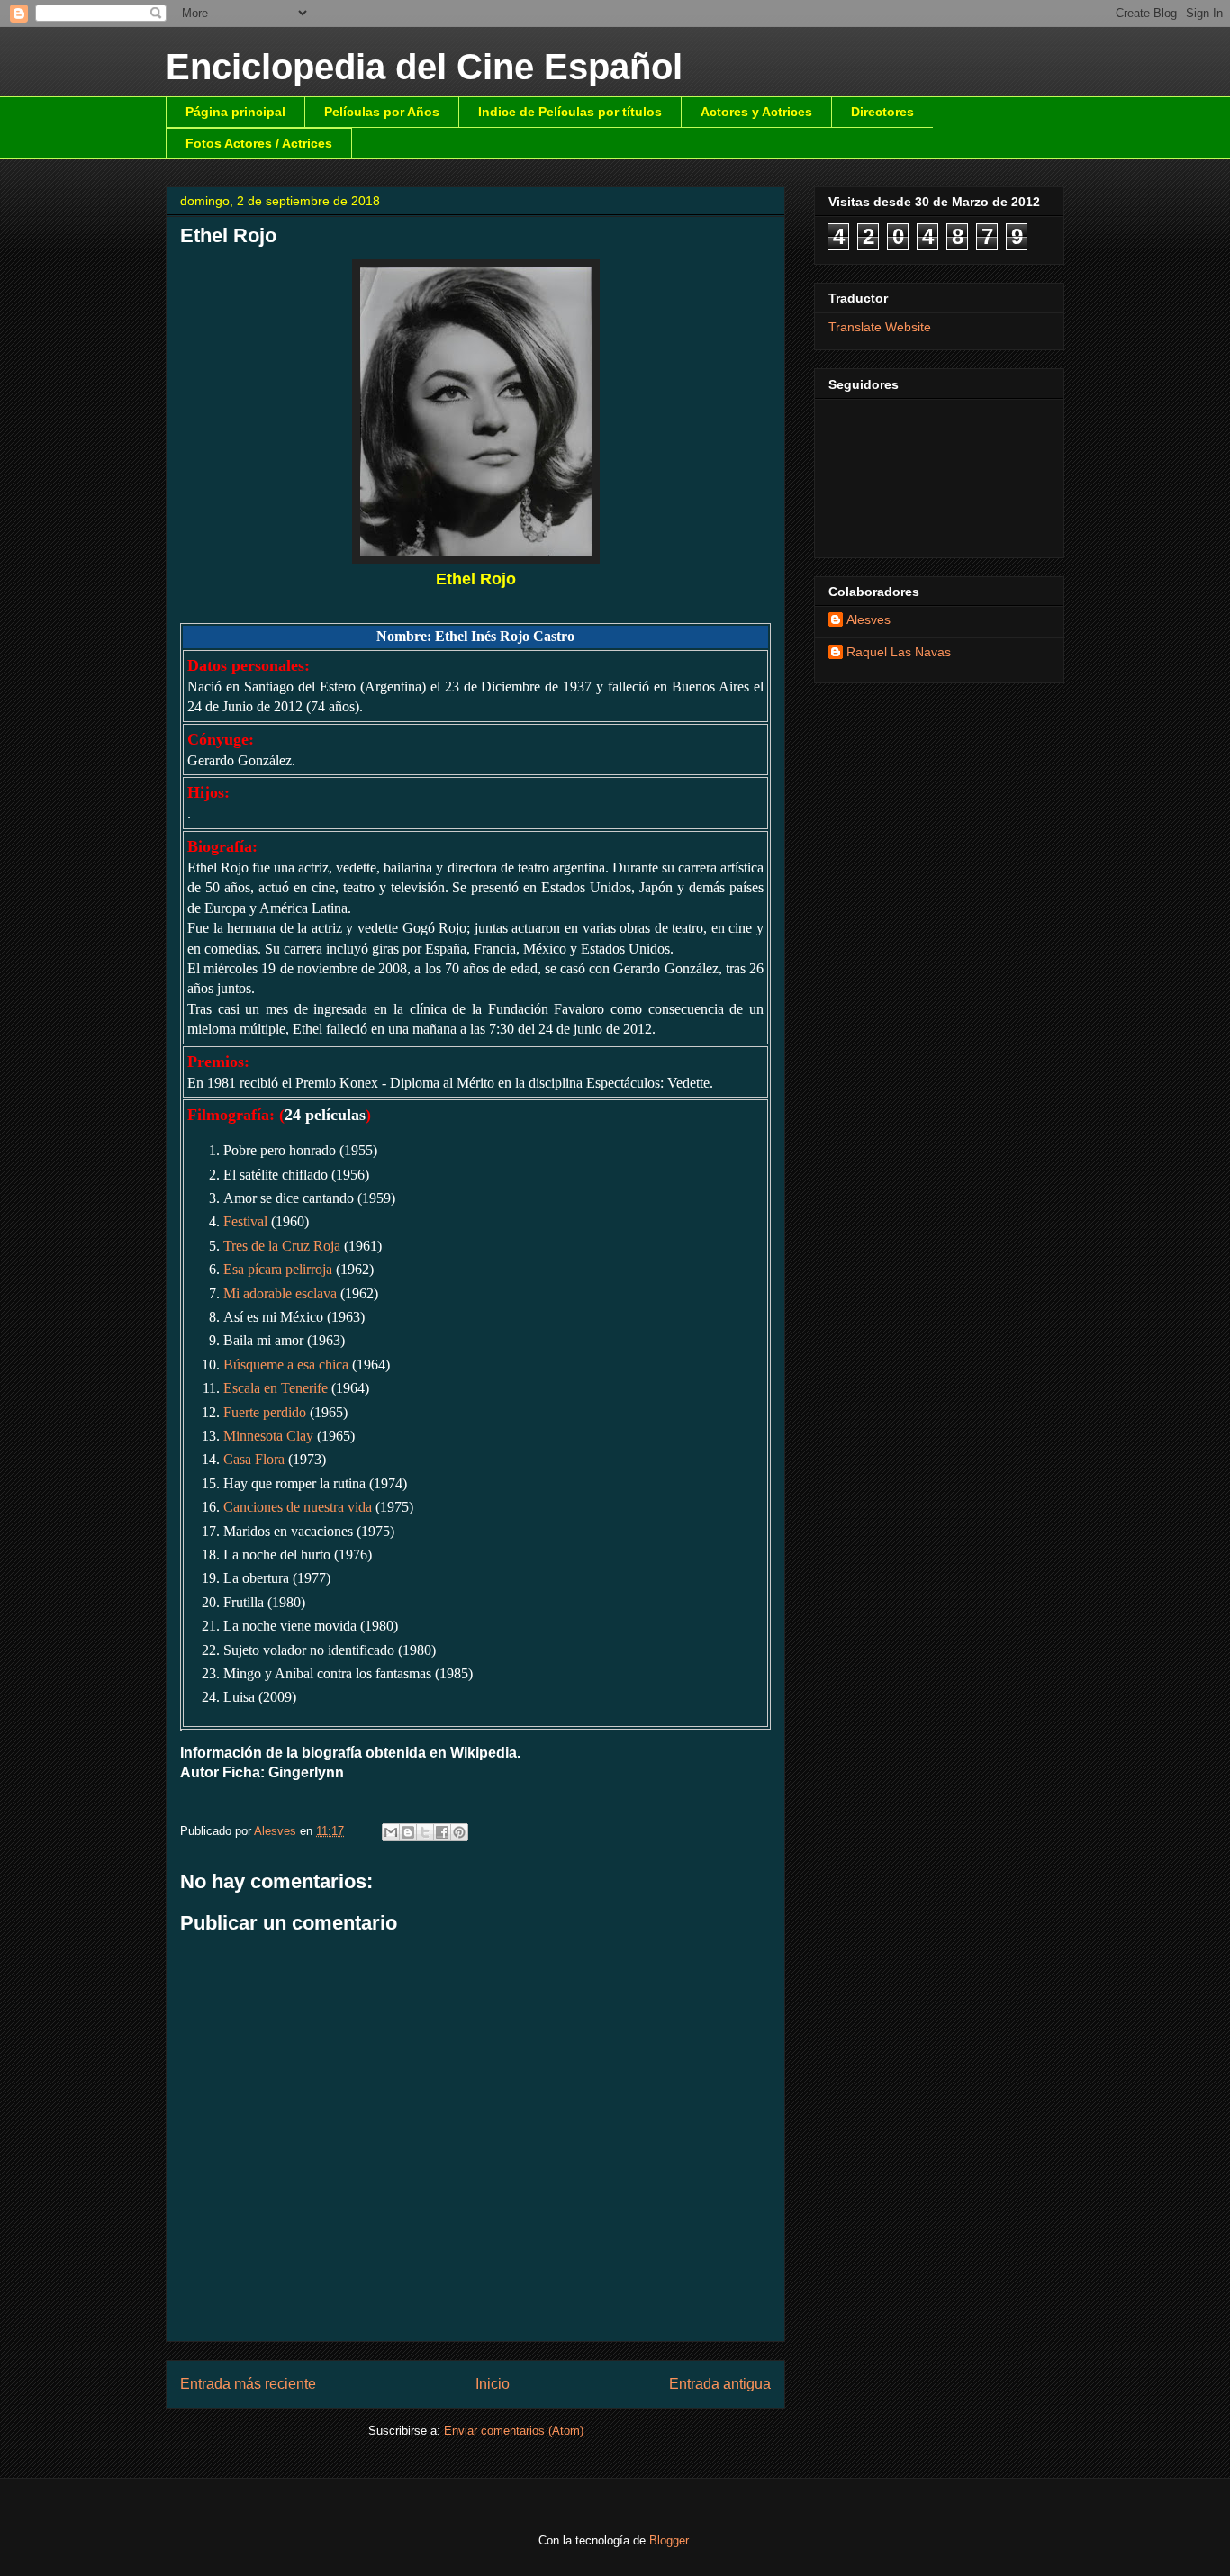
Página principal (235, 112)
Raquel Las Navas (899, 652)
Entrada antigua (720, 2384)
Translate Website (880, 327)
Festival (245, 1221)
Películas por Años (382, 112)
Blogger (669, 2540)
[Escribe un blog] (408, 1832)
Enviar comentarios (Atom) (514, 2431)
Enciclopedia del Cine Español (424, 67)
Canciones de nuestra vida (298, 1507)
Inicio (493, 2384)
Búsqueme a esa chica (286, 1365)
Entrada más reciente (248, 2384)
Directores (882, 112)
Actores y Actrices (756, 112)
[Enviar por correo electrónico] (391, 1832)
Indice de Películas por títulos (570, 112)
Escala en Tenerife (276, 1388)
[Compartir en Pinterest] (459, 1832)
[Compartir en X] (425, 1832)
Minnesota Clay (268, 1436)
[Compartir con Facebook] (442, 1832)
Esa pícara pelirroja (278, 1269)
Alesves (868, 619)
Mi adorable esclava (280, 1293)
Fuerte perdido (265, 1412)
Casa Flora (254, 1459)
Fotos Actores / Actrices (259, 143)
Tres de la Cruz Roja (282, 1246)
